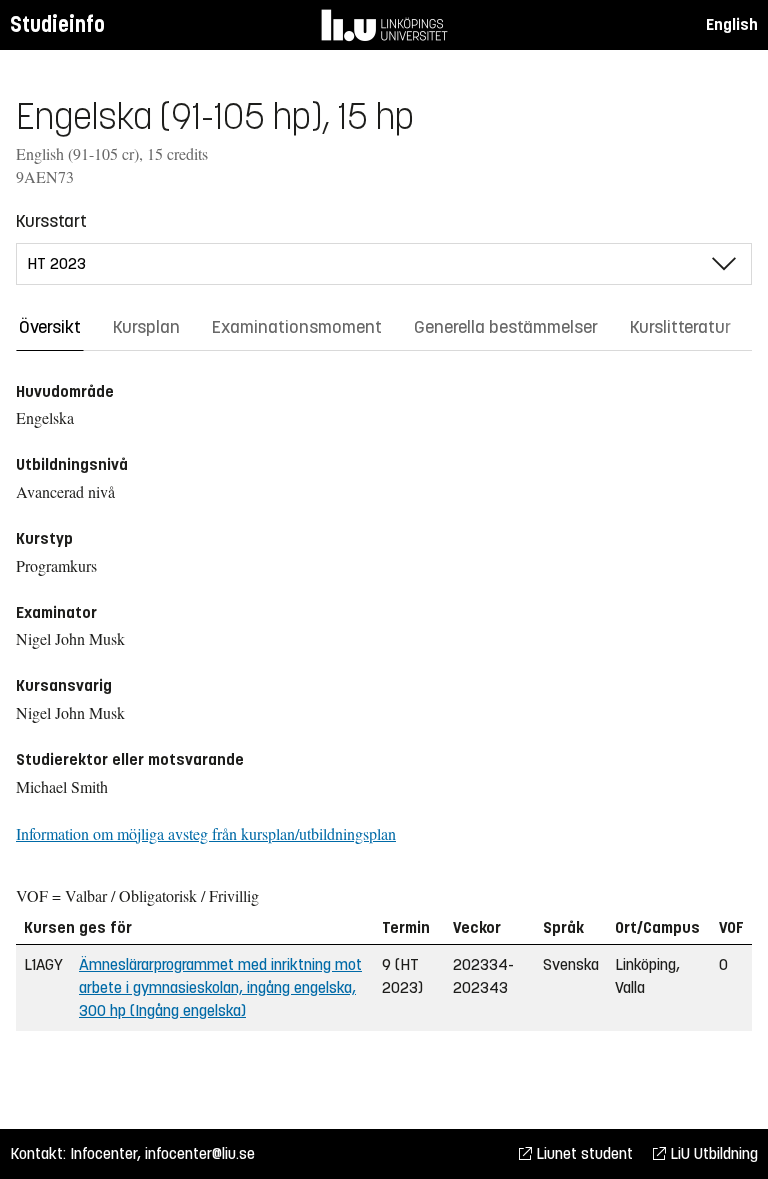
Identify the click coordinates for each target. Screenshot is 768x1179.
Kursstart (51, 221)
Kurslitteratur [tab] (680, 327)
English (732, 24)
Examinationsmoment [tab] (297, 327)
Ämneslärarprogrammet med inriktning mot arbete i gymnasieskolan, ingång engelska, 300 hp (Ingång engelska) (220, 987)
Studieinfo (57, 24)
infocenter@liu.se (200, 1153)
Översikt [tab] (50, 327)
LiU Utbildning (712, 1153)
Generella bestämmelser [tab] (506, 327)
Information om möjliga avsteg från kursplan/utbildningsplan (206, 833)
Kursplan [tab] (146, 327)
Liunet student (582, 1153)
